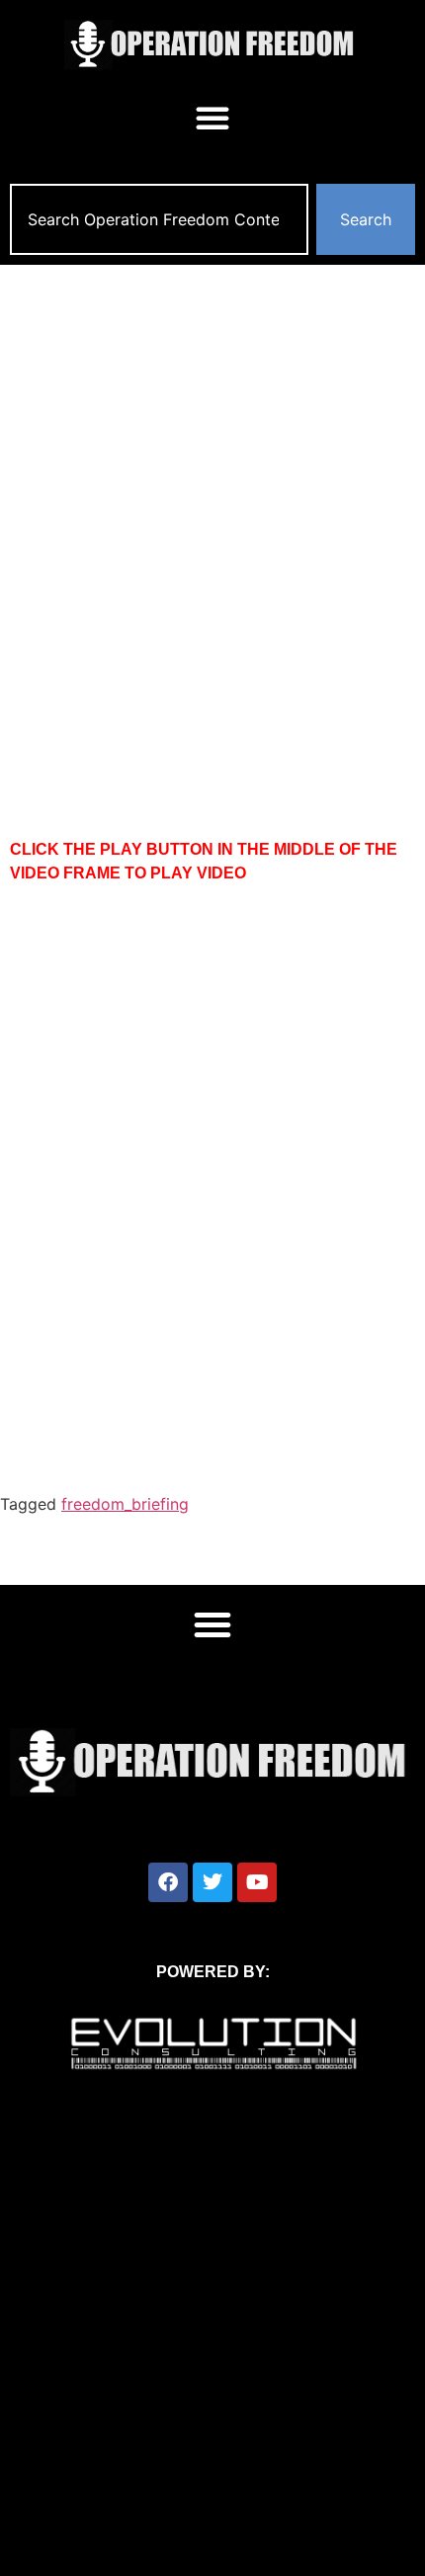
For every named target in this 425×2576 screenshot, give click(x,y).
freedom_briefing (125, 1504)
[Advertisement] (212, 487)
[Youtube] (257, 1882)
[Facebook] (168, 1882)
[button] (212, 118)
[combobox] (159, 219)
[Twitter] (212, 1882)
